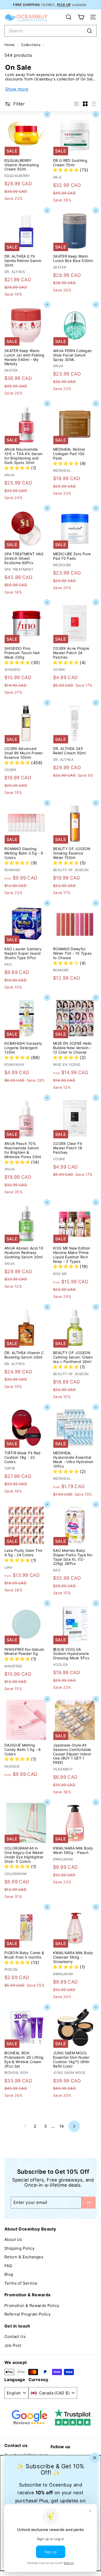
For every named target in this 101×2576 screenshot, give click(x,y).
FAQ (8, 2266)
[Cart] (81, 17)
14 (62, 2126)
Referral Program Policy (27, 2314)
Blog (9, 2274)
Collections (31, 45)
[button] (66, 170)
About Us (13, 2239)
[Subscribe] (89, 2202)
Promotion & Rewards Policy (32, 2306)
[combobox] (51, 31)
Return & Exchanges (24, 2257)
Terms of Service (21, 2283)
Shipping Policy (19, 2248)
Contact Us (15, 2336)
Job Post (13, 2345)
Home (10, 45)
